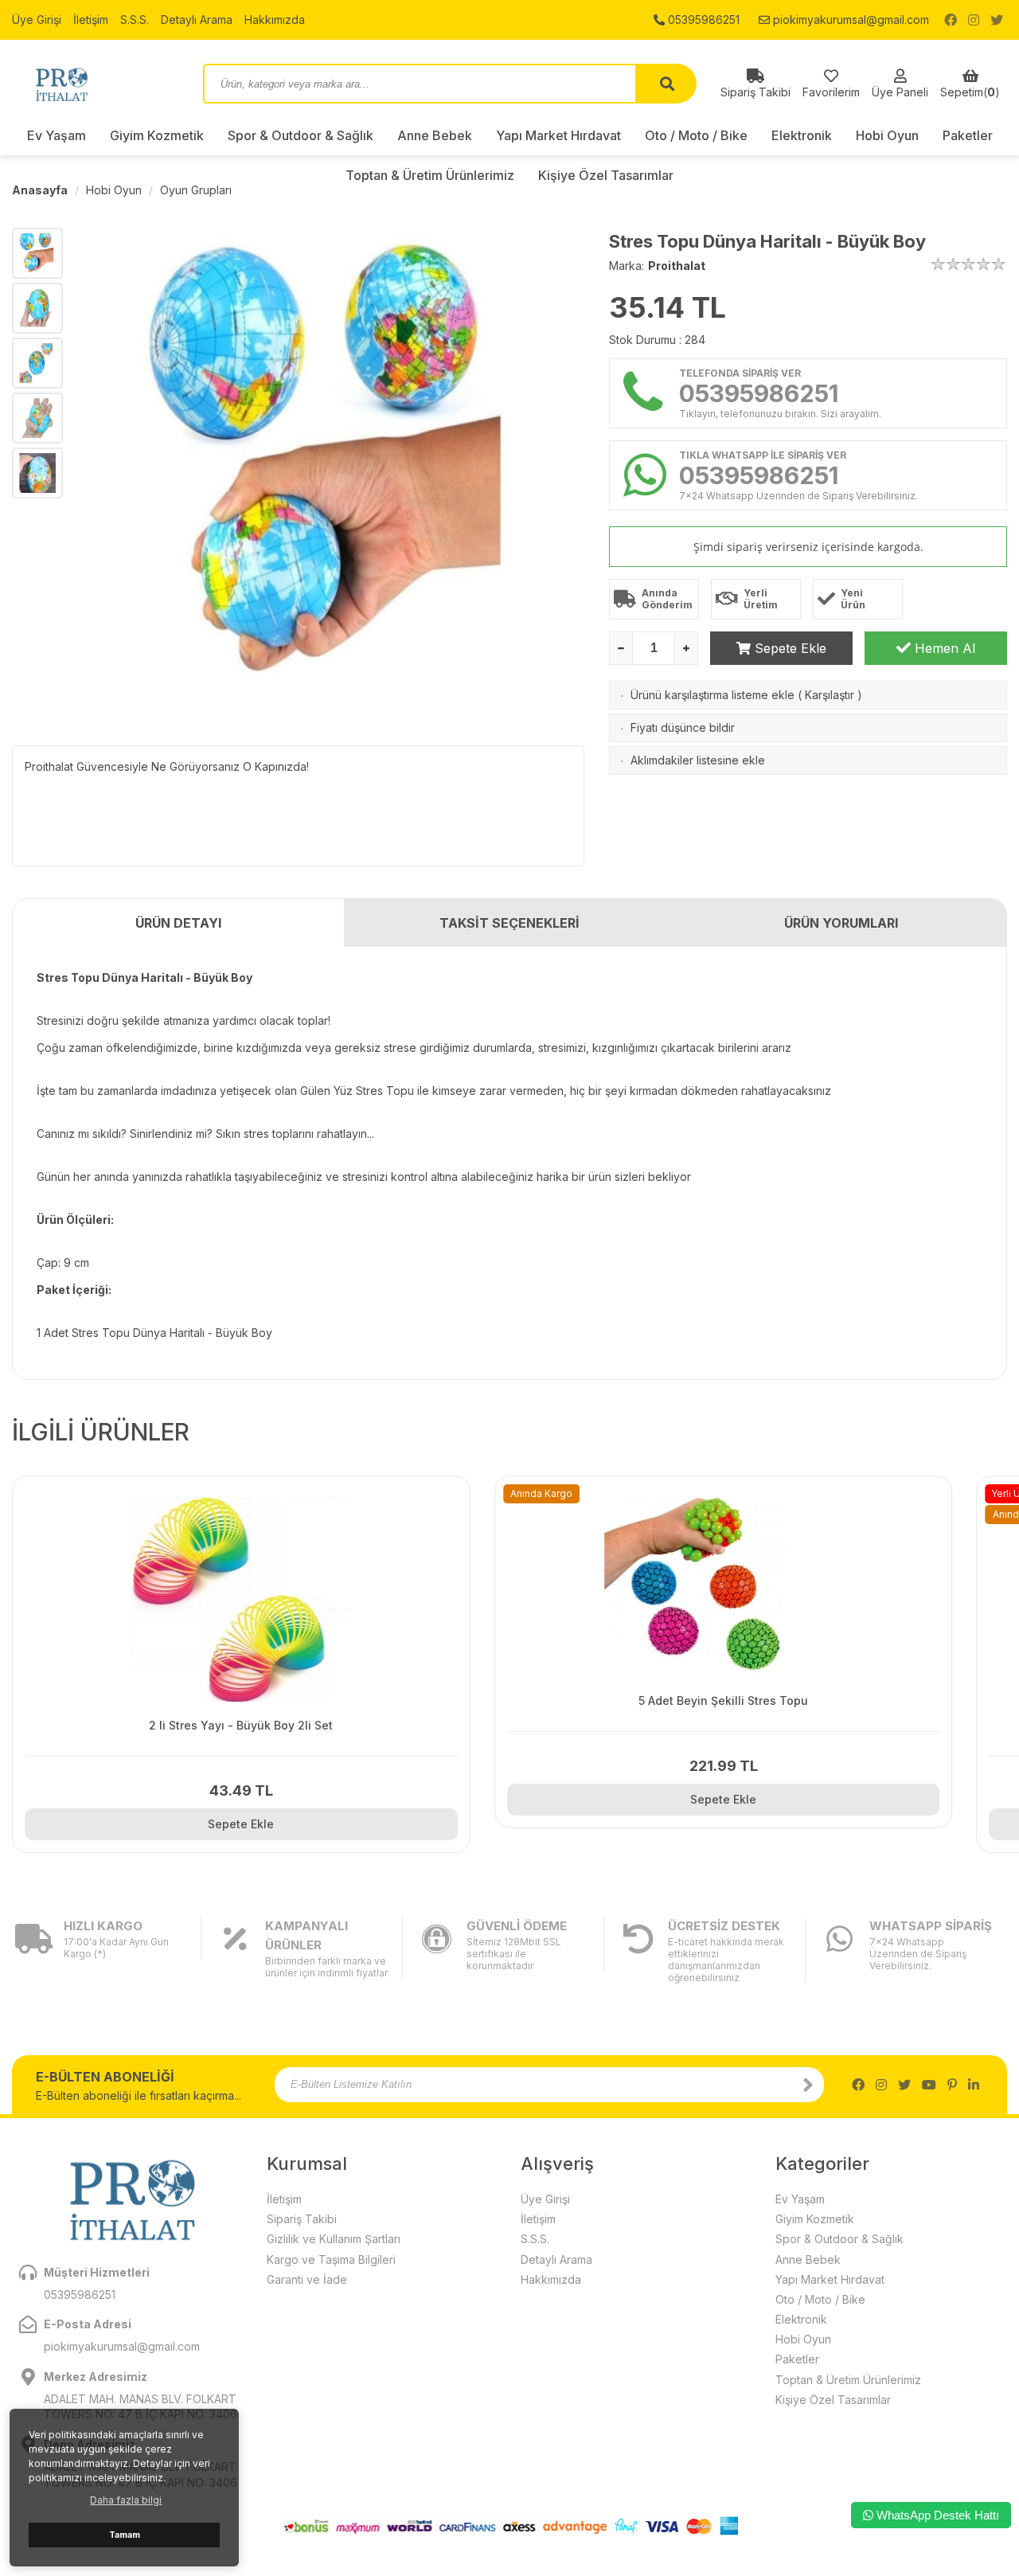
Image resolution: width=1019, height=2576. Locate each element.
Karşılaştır (830, 695)
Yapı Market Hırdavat (558, 135)
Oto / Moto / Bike (696, 135)
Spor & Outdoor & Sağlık (301, 135)
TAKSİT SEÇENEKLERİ (509, 923)
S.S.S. (135, 20)
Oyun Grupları (196, 190)
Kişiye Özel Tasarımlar (833, 2400)
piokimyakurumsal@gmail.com (849, 20)
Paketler (968, 135)
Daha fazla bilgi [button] (126, 2500)
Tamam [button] (125, 2535)
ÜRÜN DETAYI (178, 923)
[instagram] (974, 20)
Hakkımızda (275, 20)
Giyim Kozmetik (157, 135)
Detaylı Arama (197, 20)
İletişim (91, 20)
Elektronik (802, 135)
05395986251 (702, 20)
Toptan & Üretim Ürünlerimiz (848, 2380)
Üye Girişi (37, 20)
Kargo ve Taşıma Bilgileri (331, 2259)
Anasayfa (40, 190)
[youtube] (929, 2085)
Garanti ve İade (307, 2279)
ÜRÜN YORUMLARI (841, 923)
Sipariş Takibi (302, 2219)
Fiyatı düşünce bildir (683, 727)
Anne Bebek (435, 135)
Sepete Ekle (789, 648)
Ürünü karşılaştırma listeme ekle (713, 695)
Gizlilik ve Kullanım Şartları (334, 2239)
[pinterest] (952, 2085)
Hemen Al (943, 648)
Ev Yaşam (57, 135)
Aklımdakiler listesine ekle (698, 760)
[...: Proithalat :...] (96, 84)
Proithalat (677, 266)
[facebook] (951, 20)
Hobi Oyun (887, 135)
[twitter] (997, 20)
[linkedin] (974, 2085)
